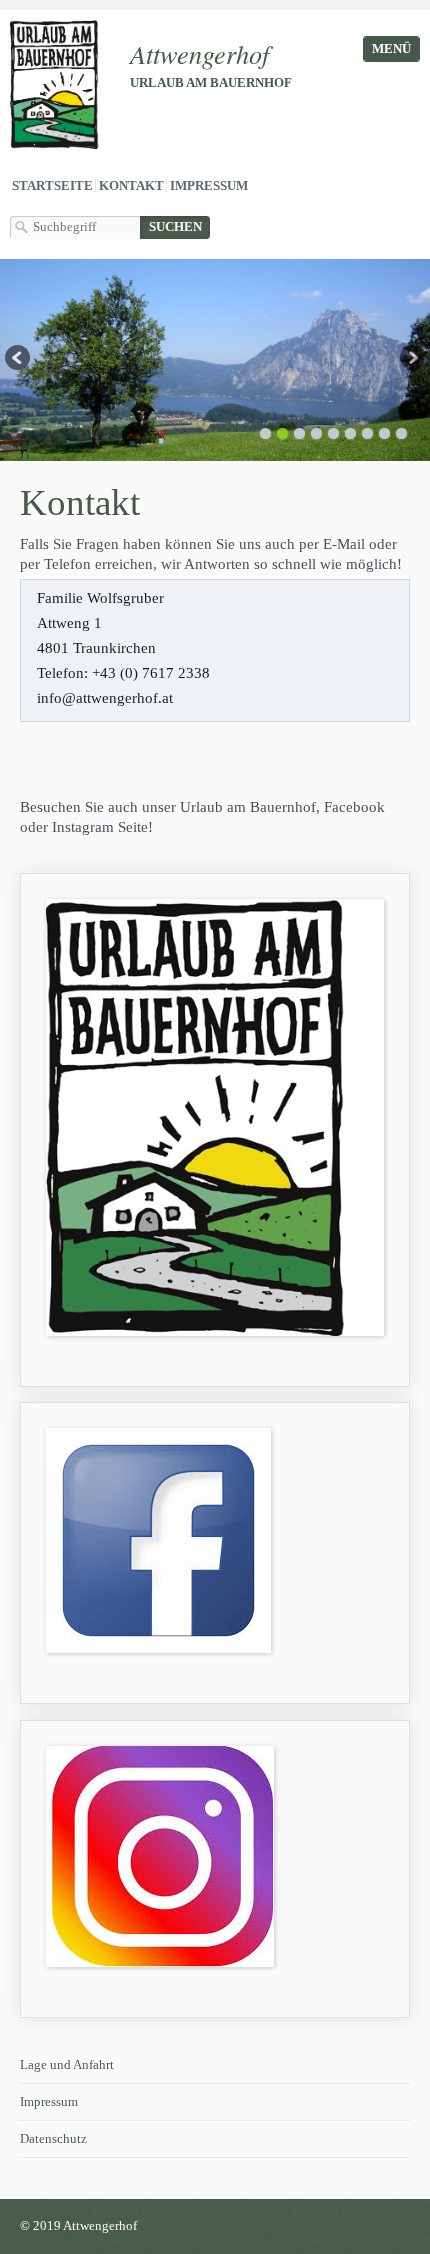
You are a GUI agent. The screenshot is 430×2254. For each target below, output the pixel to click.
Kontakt (131, 186)
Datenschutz (53, 2139)
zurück (19, 360)
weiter (411, 360)
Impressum (209, 186)
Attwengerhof (199, 53)
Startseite (52, 186)
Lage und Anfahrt (67, 2065)
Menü (391, 49)
